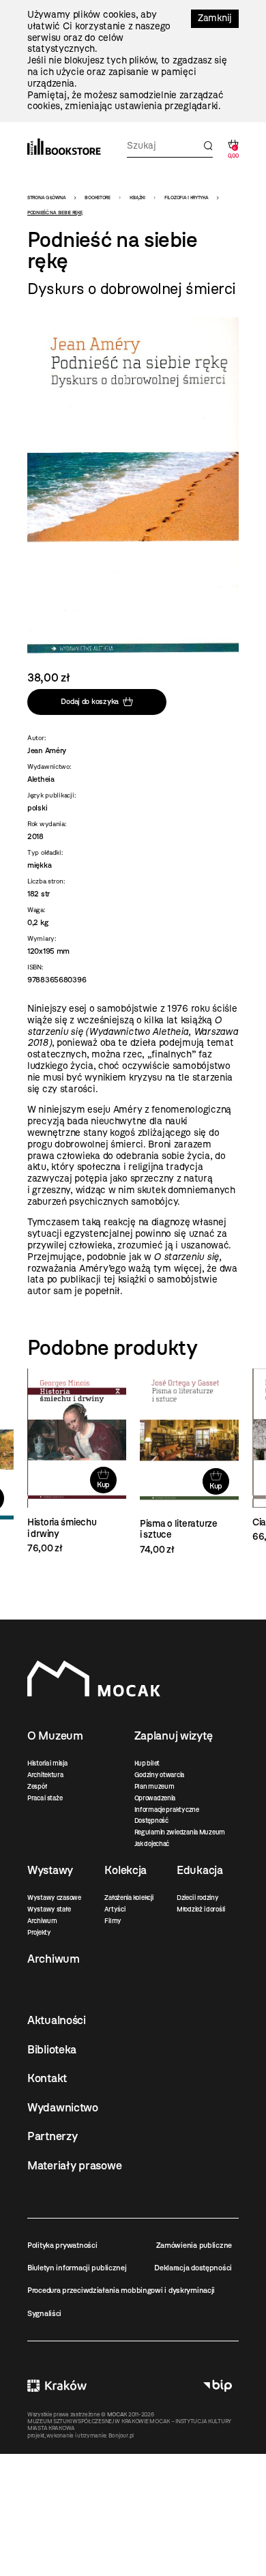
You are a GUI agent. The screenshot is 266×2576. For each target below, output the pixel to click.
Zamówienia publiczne (194, 2245)
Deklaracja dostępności (193, 2268)
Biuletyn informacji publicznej (77, 2268)
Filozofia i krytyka (187, 197)
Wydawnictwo (63, 2107)
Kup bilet (147, 1763)
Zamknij (215, 18)
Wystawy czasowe (54, 1898)
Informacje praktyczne (167, 1810)
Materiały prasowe (74, 2165)
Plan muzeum (154, 1786)
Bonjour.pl (121, 2435)
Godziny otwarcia (160, 1775)
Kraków (57, 2385)
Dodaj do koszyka (90, 702)
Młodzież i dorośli (201, 1909)
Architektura (45, 1775)
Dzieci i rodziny (198, 1898)
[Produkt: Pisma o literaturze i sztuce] (189, 1462)
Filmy (113, 1921)
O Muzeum (55, 1736)
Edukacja (200, 1870)
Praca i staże (45, 1798)
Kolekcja (125, 1870)
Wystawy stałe (49, 1909)
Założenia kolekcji (129, 1898)
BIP (218, 2385)
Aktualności (57, 2020)
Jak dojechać (152, 1844)
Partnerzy (52, 2136)
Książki (137, 197)
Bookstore (97, 197)
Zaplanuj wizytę (174, 1736)
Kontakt (47, 2078)
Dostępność (151, 1820)
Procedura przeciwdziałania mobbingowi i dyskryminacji (121, 2290)
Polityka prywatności (62, 2245)
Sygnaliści (44, 2313)
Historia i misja (47, 1763)
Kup (103, 1484)
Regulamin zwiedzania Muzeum (180, 1832)
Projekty (39, 1932)
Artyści (115, 1909)
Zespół (37, 1786)
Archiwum (42, 1921)
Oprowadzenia (155, 1798)
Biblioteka (52, 2049)
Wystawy (50, 1870)
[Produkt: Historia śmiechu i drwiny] (77, 1462)
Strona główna (46, 197)
